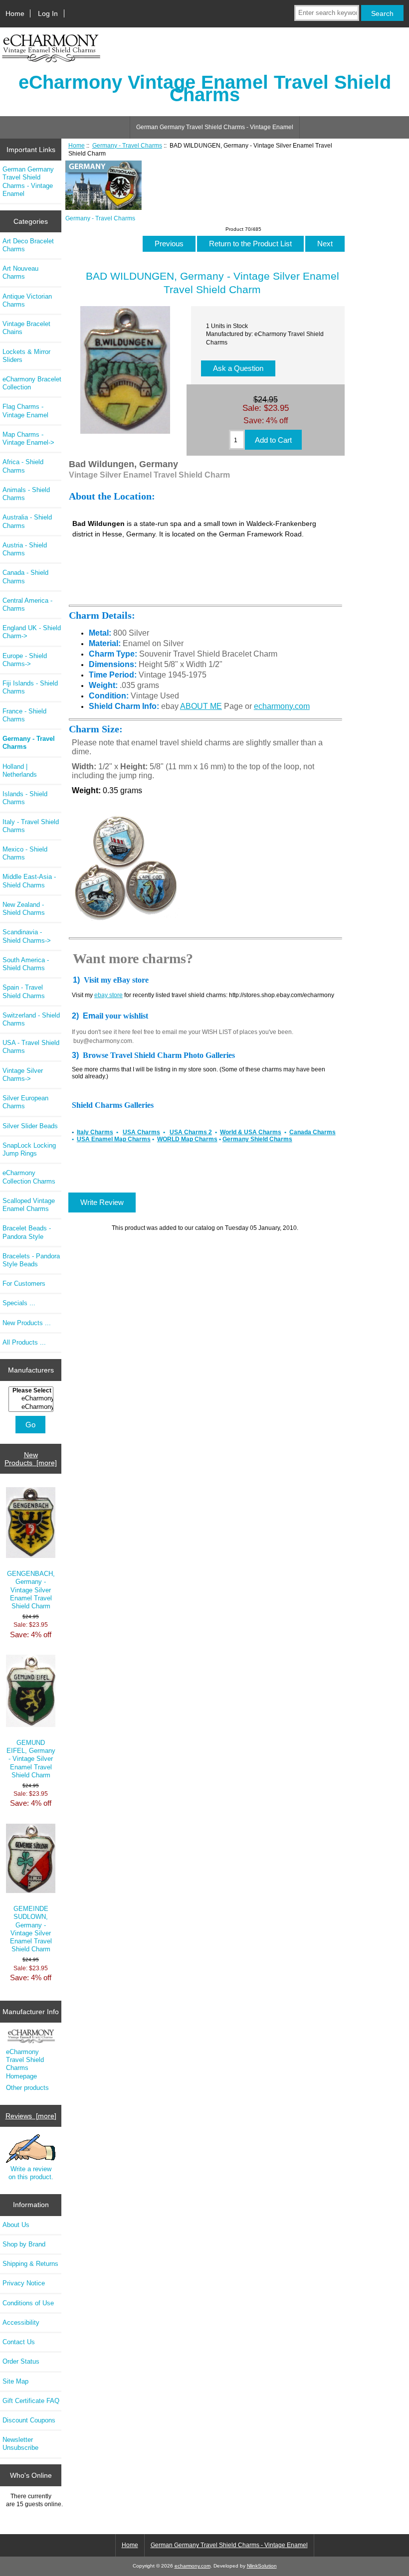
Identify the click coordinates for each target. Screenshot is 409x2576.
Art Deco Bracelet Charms (28, 245)
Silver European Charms (25, 1102)
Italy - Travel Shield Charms (31, 826)
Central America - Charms (27, 604)
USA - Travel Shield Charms (31, 1047)
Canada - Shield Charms (25, 577)
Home (15, 13)
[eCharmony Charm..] (32, 1407)
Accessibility (21, 2322)
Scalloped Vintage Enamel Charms (29, 1205)
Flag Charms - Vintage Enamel (25, 411)
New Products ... (27, 1323)
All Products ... (24, 1342)
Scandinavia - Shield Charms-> (27, 936)
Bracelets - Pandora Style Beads (31, 1260)
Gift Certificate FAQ (31, 2401)
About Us (16, 2225)
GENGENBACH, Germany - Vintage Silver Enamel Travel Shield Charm (31, 1590)
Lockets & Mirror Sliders (26, 356)
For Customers (24, 1284)
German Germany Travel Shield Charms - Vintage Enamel (215, 127)
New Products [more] (31, 1459)
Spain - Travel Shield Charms (24, 991)
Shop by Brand (24, 2244)
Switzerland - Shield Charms (31, 1019)
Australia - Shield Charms (27, 521)
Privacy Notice (24, 2283)
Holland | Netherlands (20, 771)
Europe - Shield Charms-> (25, 660)
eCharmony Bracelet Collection (32, 383)
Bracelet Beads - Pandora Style (27, 1232)
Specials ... (19, 1303)
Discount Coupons (29, 2420)
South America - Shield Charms (26, 964)
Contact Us (19, 2342)
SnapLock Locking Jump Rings (29, 1149)
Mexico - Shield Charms (25, 853)
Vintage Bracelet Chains (26, 328)
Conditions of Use (28, 2303)
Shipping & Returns (30, 2264)
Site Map (15, 2381)
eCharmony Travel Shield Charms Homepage (25, 2064)
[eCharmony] (32, 1398)
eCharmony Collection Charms (29, 1177)
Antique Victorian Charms (27, 300)
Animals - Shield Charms (26, 494)
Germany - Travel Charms (127, 145)
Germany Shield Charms (257, 1139)
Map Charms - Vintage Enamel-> (28, 438)
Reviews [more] (31, 2116)
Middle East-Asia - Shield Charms (29, 881)
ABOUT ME (201, 706)
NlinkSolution (262, 2566)
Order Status (21, 2361)
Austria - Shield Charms (25, 549)
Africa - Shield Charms (23, 466)
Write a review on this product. (31, 2173)
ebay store (108, 995)
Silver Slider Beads (30, 1126)
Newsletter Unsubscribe (20, 2444)
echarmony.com (282, 706)
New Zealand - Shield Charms (24, 909)
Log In (48, 13)
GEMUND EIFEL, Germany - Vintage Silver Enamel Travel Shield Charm (31, 1759)
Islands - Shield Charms (25, 798)
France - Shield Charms (24, 715)
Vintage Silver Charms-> (23, 1075)
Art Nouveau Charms (20, 272)
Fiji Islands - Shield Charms (30, 687)
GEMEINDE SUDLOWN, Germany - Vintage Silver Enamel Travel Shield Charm (31, 1929)
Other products (27, 2088)
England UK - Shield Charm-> (32, 632)
